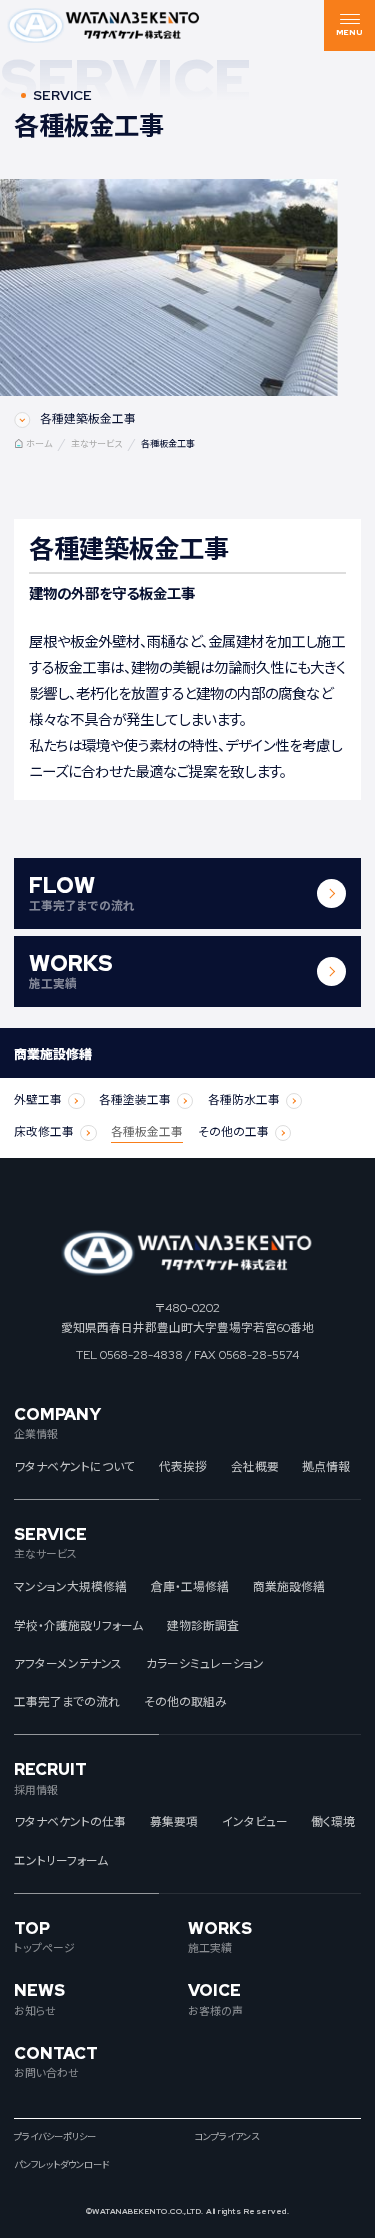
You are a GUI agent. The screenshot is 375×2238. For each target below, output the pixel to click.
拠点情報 (326, 1467)
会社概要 (255, 1467)
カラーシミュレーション (205, 1664)
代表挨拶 (183, 1467)
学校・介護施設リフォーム (78, 1626)
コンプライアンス (226, 2137)
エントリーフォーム (61, 1861)
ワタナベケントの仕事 (70, 1822)
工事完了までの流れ (67, 1702)
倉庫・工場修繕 (190, 1587)
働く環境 (333, 1822)
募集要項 (174, 1822)
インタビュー (255, 1822)
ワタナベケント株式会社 (104, 25)
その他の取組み (185, 1702)
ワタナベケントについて (74, 1467)
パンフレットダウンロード (61, 2165)
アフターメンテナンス (68, 1664)
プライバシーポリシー (55, 2137)
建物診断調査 (203, 1626)
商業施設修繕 (289, 1587)
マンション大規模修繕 (70, 1587)
